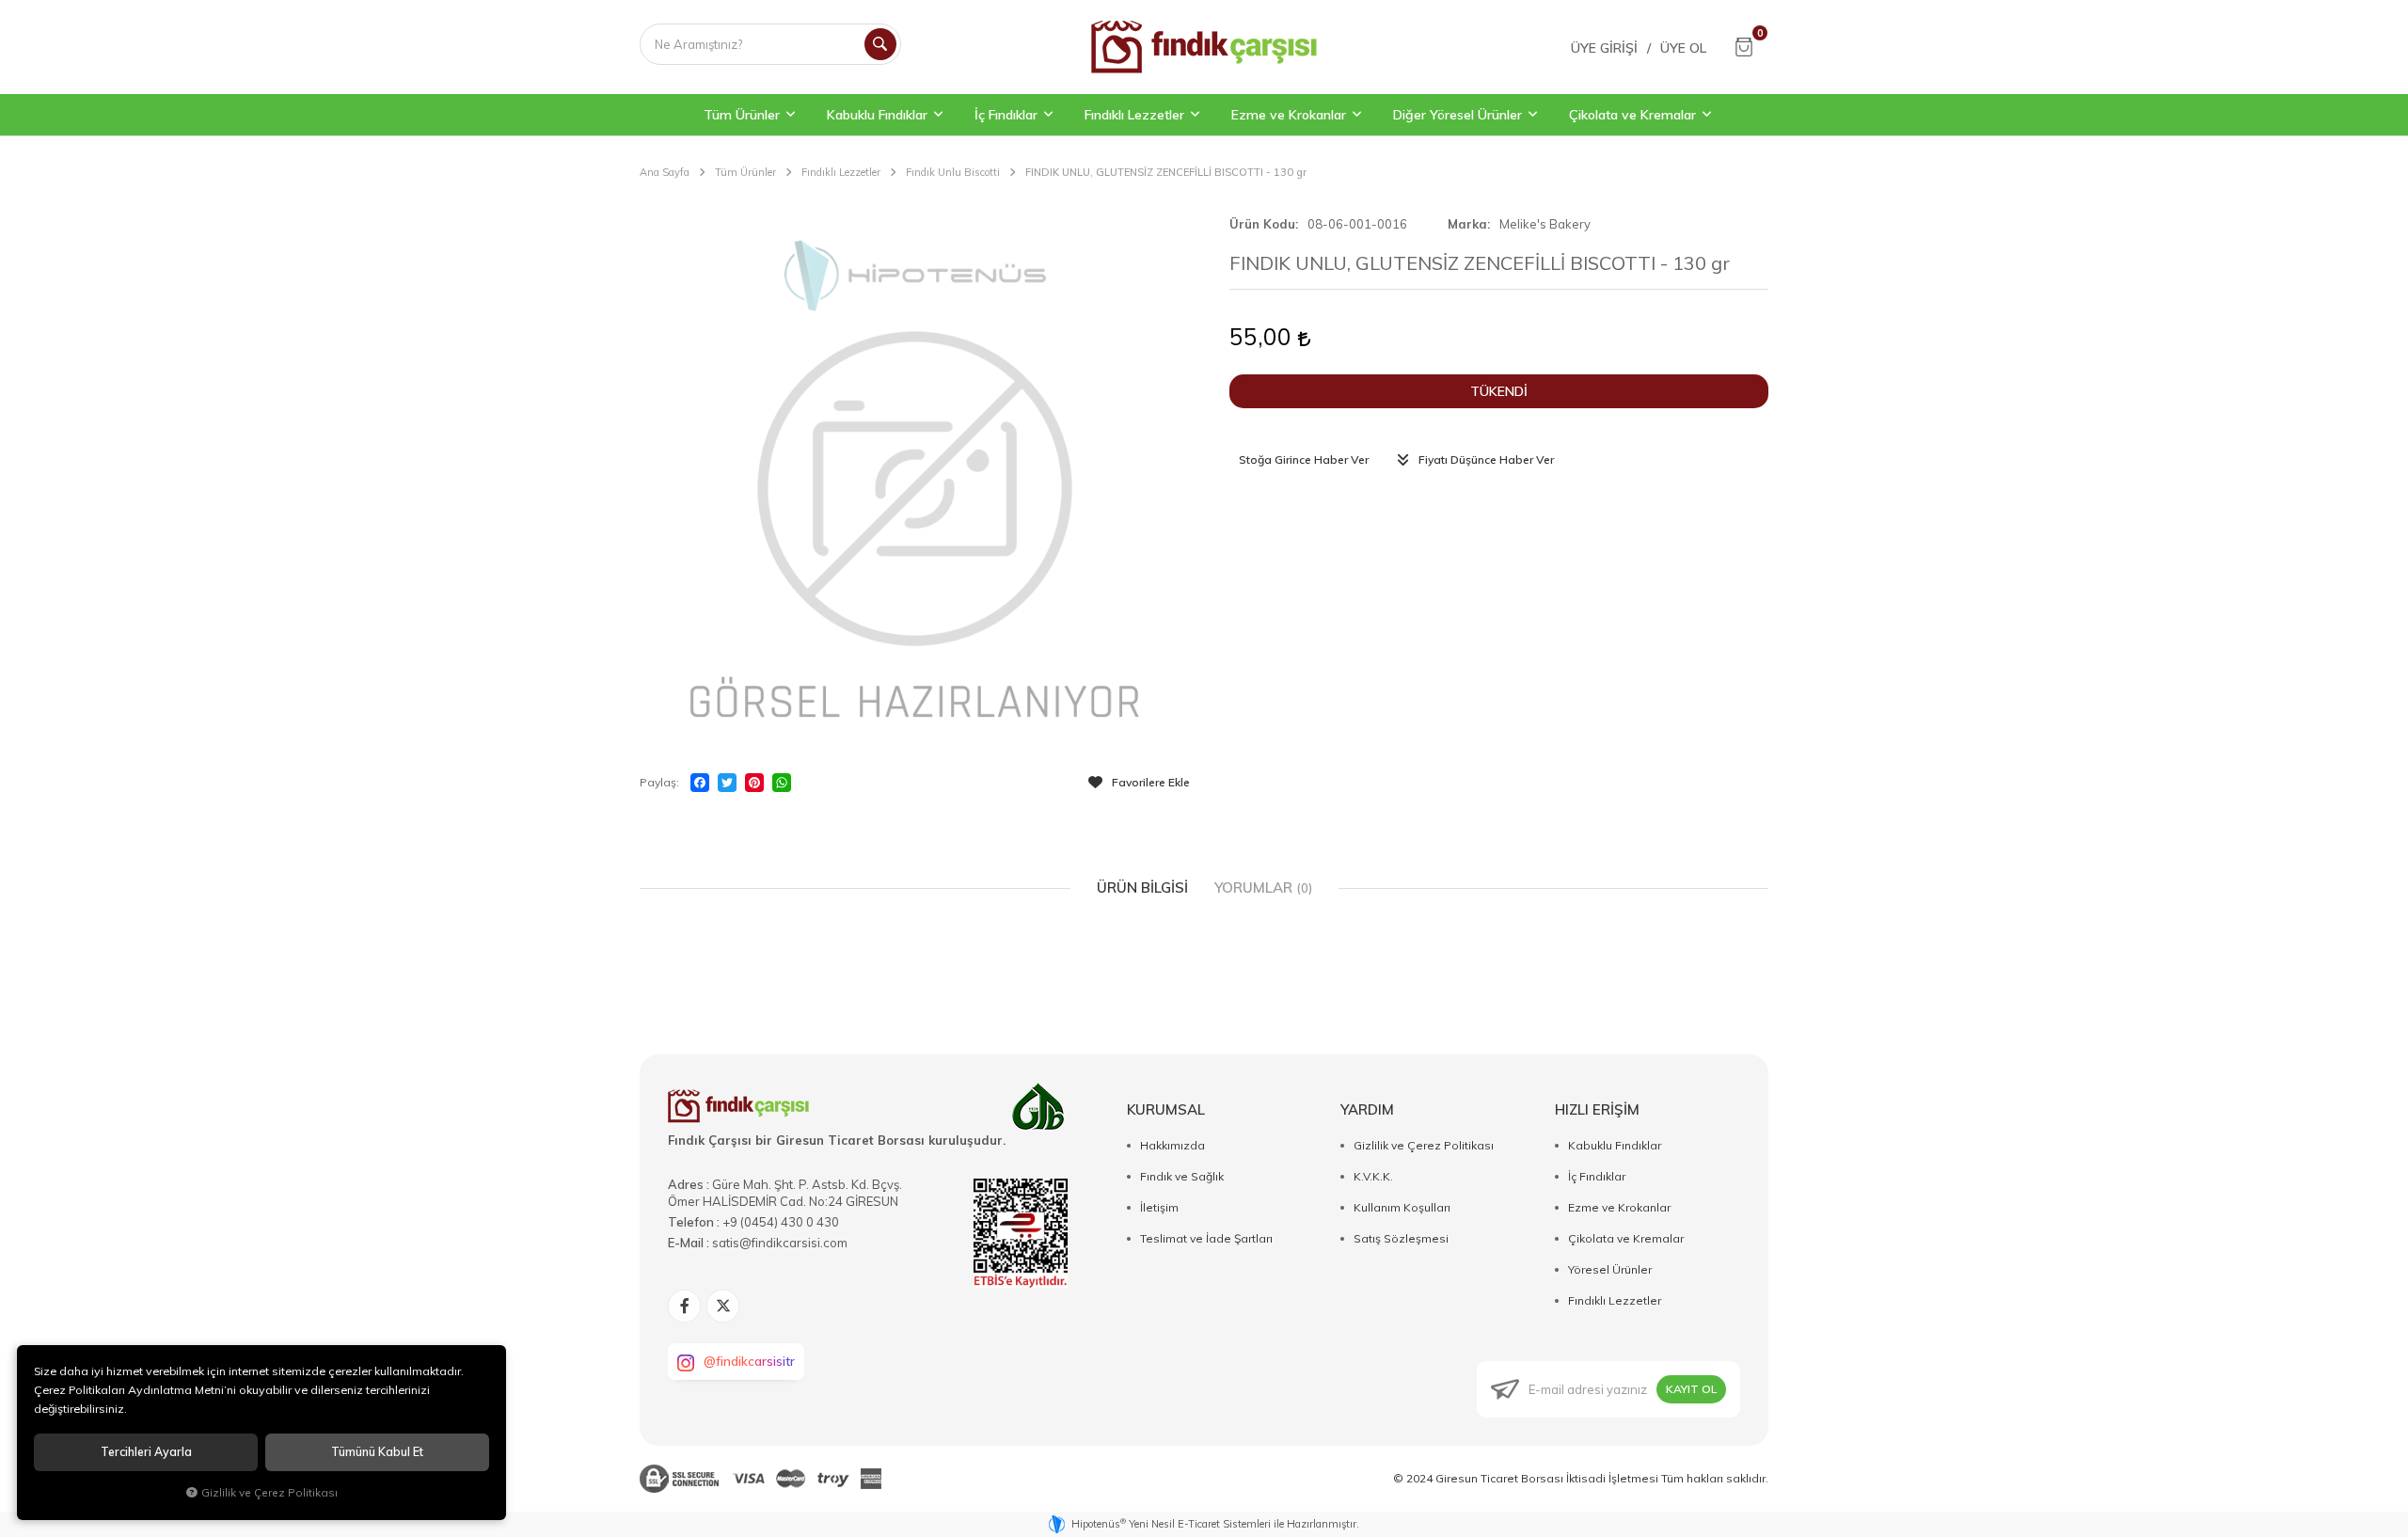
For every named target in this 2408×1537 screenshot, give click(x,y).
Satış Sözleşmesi (1401, 1238)
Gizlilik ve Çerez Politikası (1424, 1145)
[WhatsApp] (782, 783)
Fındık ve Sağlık (1182, 1176)
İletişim (1159, 1207)
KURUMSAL (1166, 1109)
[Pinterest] (754, 783)
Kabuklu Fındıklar (1615, 1145)
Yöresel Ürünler (1610, 1269)
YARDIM (1367, 1109)
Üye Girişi (1604, 48)
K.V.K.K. (1373, 1176)
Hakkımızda (1172, 1145)
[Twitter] (727, 783)
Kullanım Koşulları (1402, 1207)
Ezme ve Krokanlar (1619, 1207)
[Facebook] (700, 783)
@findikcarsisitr (749, 1361)
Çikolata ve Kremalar (1626, 1238)
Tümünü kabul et (377, 1452)
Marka (1467, 224)
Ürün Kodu (1262, 224)
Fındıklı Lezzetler (1615, 1300)
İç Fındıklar (1597, 1176)
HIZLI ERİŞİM (1597, 1109)
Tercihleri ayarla (146, 1452)
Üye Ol (1683, 48)
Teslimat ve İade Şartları (1206, 1238)
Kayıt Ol (1691, 1389)
